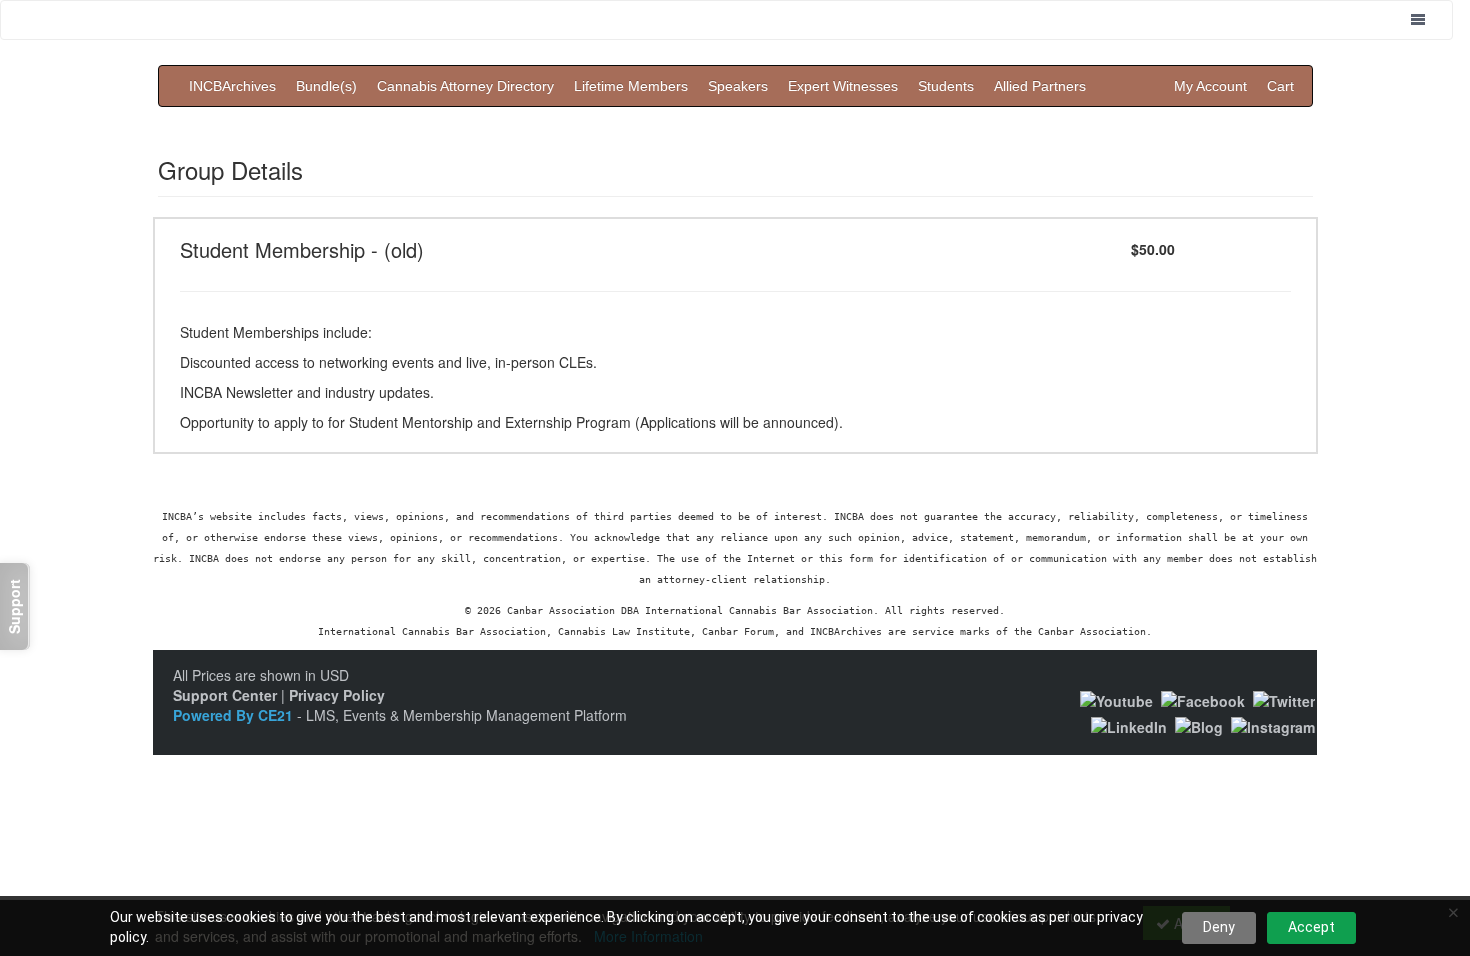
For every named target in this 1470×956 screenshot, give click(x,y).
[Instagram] (1273, 725)
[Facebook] (1203, 698)
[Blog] (1199, 725)
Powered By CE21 (235, 715)
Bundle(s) (326, 86)
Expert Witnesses (843, 86)
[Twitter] (1284, 698)
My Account (1210, 86)
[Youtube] (1116, 698)
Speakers (738, 86)
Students (946, 86)
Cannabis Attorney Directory (465, 86)
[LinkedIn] (1129, 725)
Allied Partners (1040, 86)
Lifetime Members (631, 86)
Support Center (225, 695)
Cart (1280, 86)
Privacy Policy (337, 695)
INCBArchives (232, 86)
